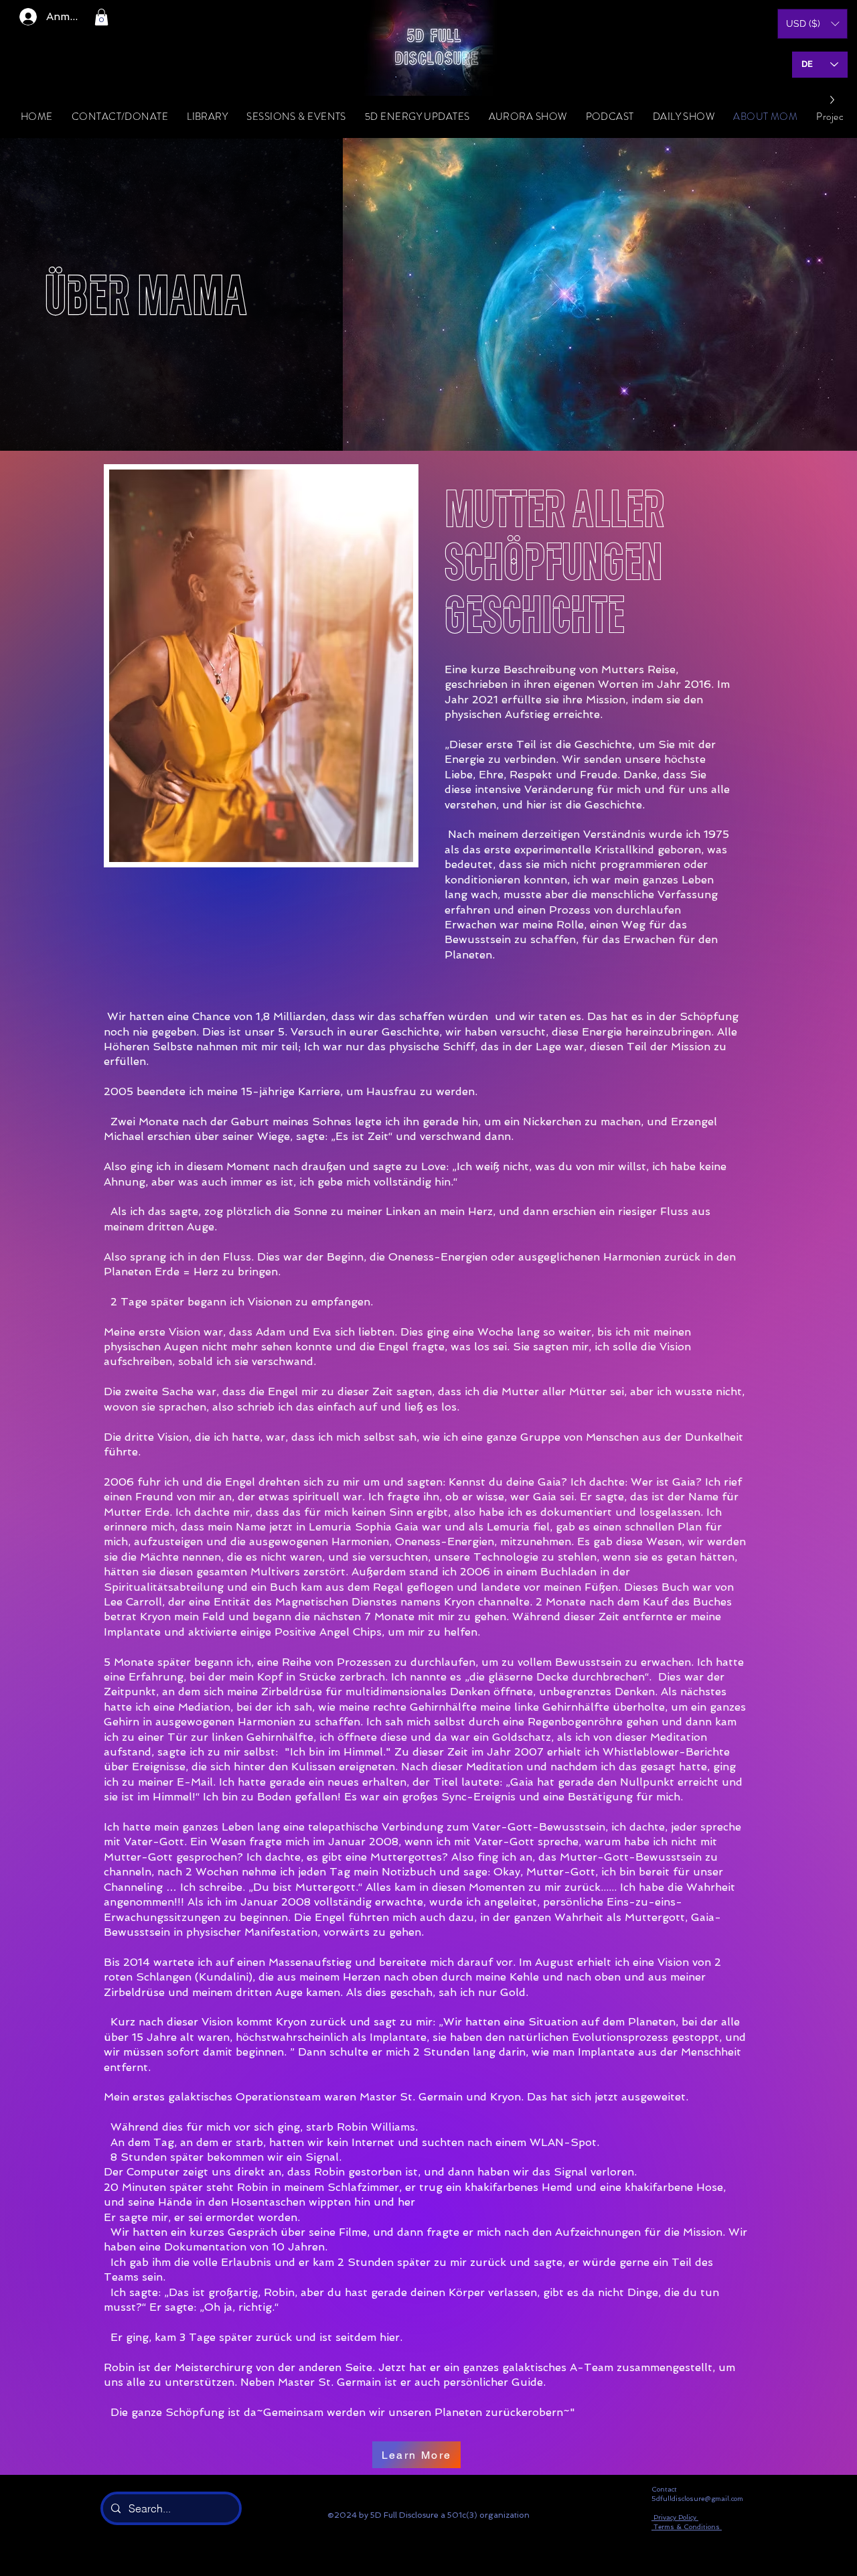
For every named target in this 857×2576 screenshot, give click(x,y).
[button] (101, 17)
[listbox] (812, 24)
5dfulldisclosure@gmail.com (697, 2499)
